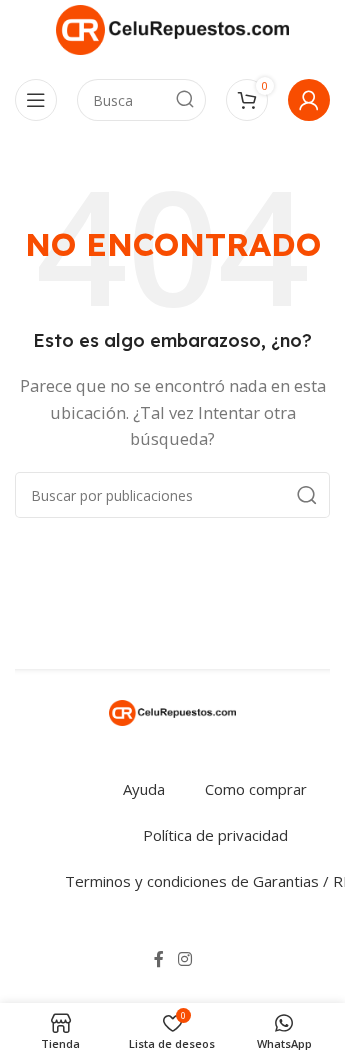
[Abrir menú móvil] (36, 100)
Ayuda (144, 789)
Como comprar (256, 789)
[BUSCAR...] (185, 100)
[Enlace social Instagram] (184, 959)
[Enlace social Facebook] (159, 959)
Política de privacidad (215, 835)
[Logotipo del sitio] (173, 28)
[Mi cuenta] (309, 100)
